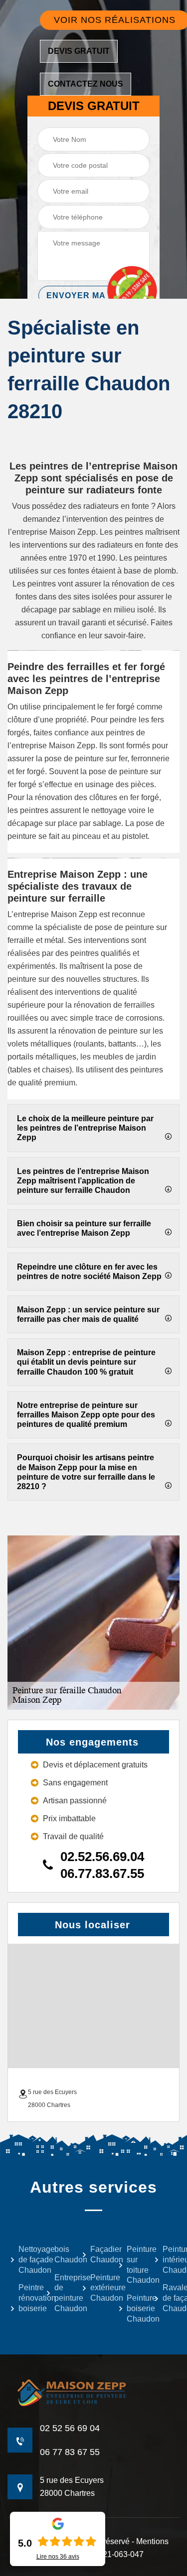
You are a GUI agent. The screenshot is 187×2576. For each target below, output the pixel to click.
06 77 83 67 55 (70, 2452)
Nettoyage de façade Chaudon (26, 2260)
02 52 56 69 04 (70, 2428)
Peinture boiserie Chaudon (134, 2308)
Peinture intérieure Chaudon (170, 2260)
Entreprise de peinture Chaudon (62, 2293)
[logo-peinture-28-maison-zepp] (93, 2393)
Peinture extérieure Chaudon (97, 2288)
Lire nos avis (58, 2557)
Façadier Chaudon (97, 2254)
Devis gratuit (79, 51)
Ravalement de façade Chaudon (170, 2298)
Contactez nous (86, 84)
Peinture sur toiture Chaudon (134, 2265)
